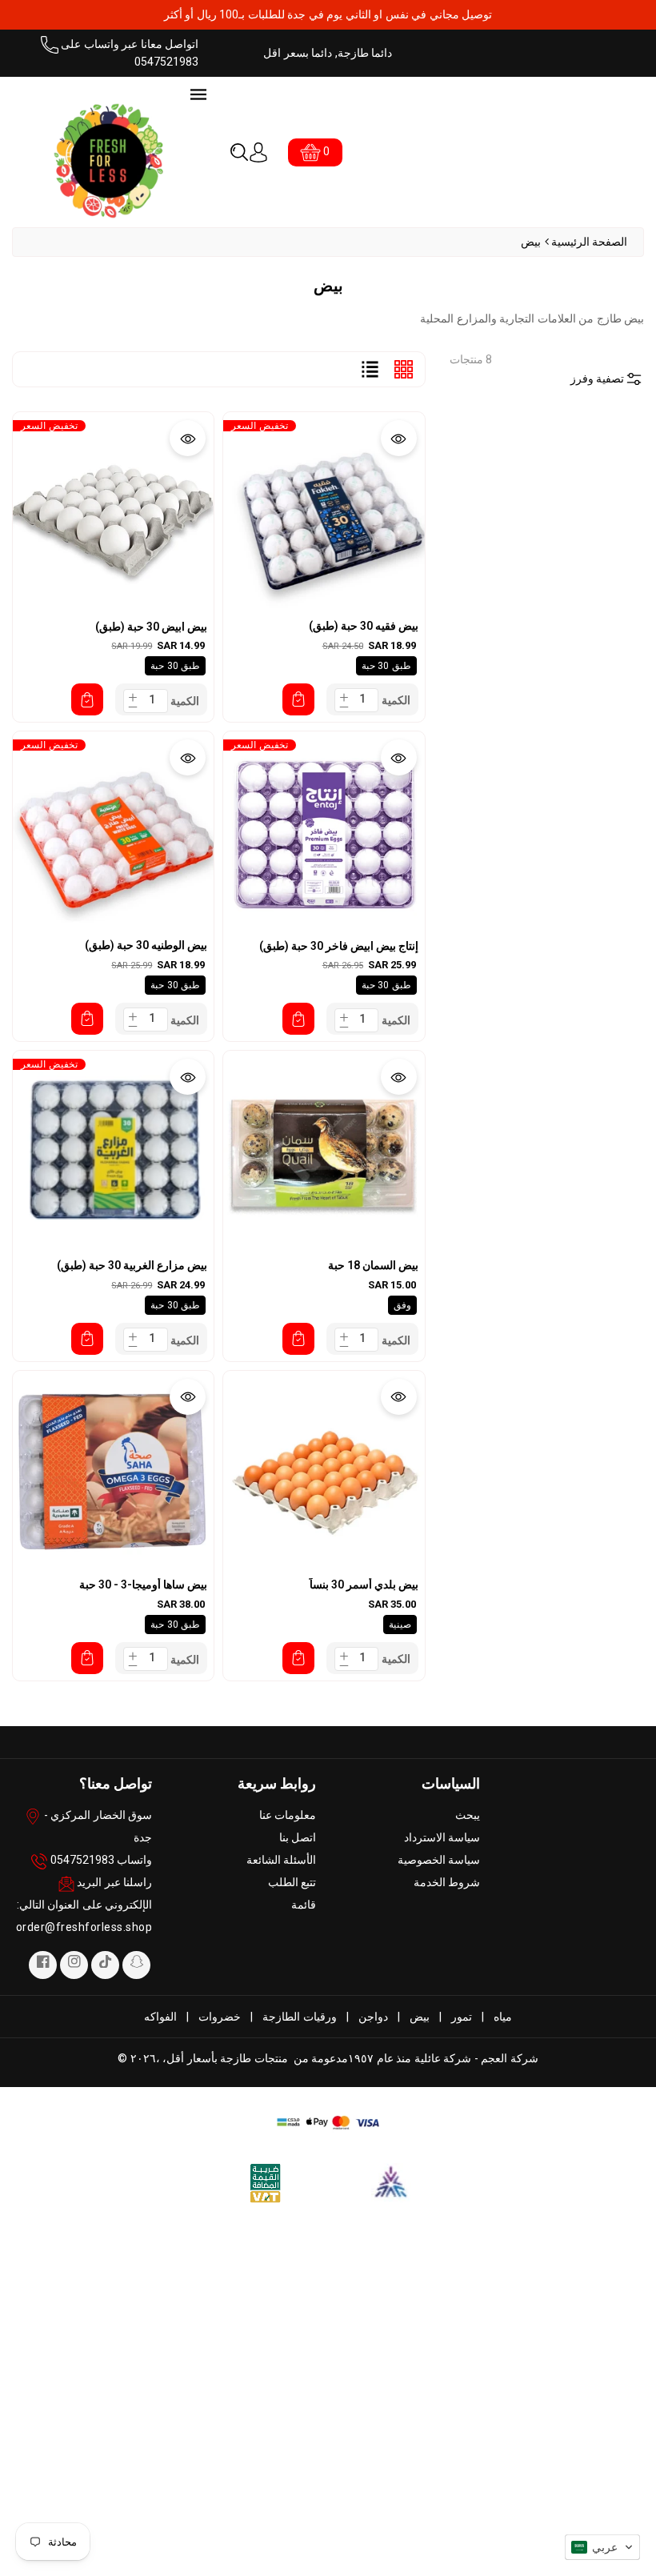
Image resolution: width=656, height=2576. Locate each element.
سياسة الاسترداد (442, 1837)
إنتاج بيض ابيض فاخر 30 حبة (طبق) (339, 946)
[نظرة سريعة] (399, 438)
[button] (239, 152)
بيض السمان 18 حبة (373, 1265)
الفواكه (160, 2017)
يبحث (468, 1815)
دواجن (373, 2017)
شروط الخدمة (447, 1882)
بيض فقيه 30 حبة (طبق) (364, 626)
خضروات (220, 2017)
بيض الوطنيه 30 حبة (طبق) (146, 945)
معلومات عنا (288, 1815)
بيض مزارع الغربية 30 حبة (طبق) (132, 1265)
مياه (503, 2017)
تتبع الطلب (292, 1882)
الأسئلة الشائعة (282, 1860)
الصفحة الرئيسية (590, 242)
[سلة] (298, 699)
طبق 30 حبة (386, 666)
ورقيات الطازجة (300, 2017)
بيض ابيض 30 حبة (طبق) (151, 627)
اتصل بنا (298, 1837)
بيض (420, 2017)
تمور (462, 2017)
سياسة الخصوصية (439, 1860)
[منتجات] (324, 511)
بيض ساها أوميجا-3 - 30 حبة (143, 1584)
